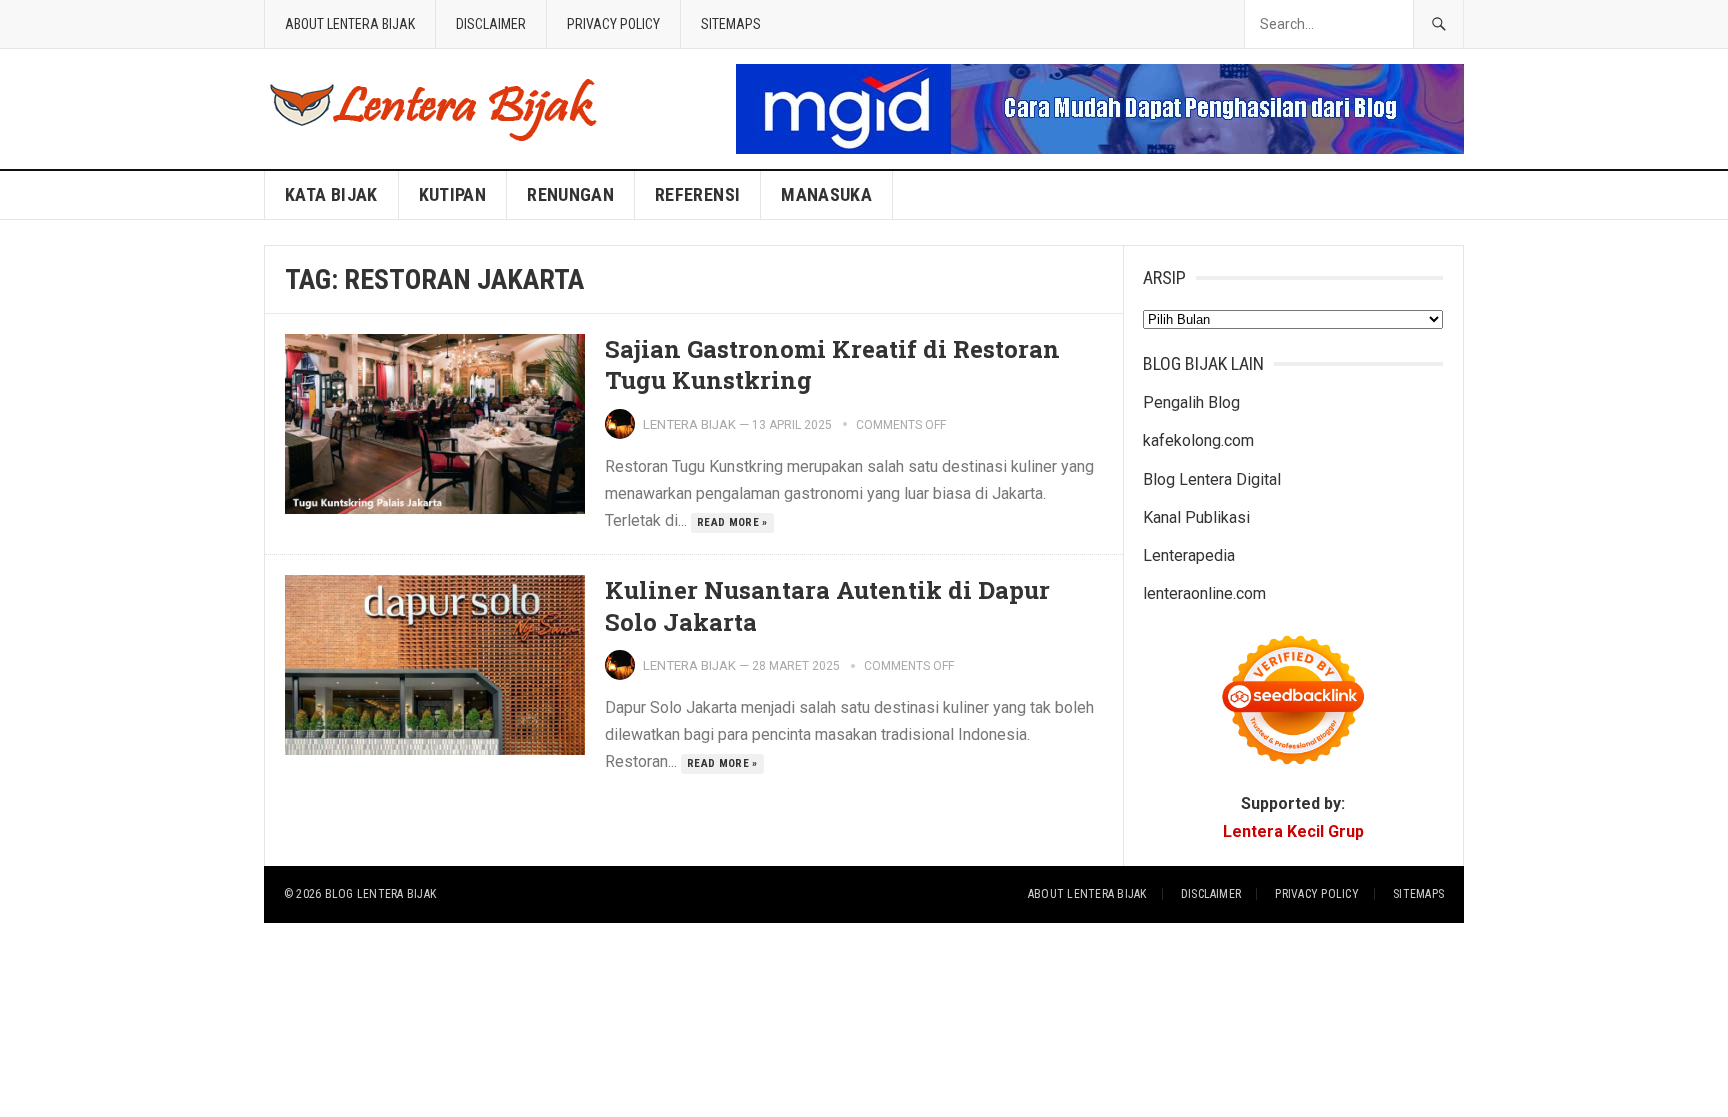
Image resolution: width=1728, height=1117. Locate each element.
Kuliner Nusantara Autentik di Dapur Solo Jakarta (827, 605)
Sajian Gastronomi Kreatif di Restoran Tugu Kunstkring (832, 364)
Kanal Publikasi (1196, 517)
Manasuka (826, 194)
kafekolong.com (1198, 440)
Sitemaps (731, 24)
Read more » (732, 522)
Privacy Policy (613, 24)
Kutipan (453, 194)
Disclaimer (491, 24)
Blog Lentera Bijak (380, 894)
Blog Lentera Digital (1212, 479)
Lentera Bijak (689, 424)
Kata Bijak (331, 194)
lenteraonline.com (1204, 593)
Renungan (570, 194)
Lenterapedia (1189, 555)
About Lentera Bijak (350, 24)
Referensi (697, 194)
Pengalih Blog (1191, 402)
